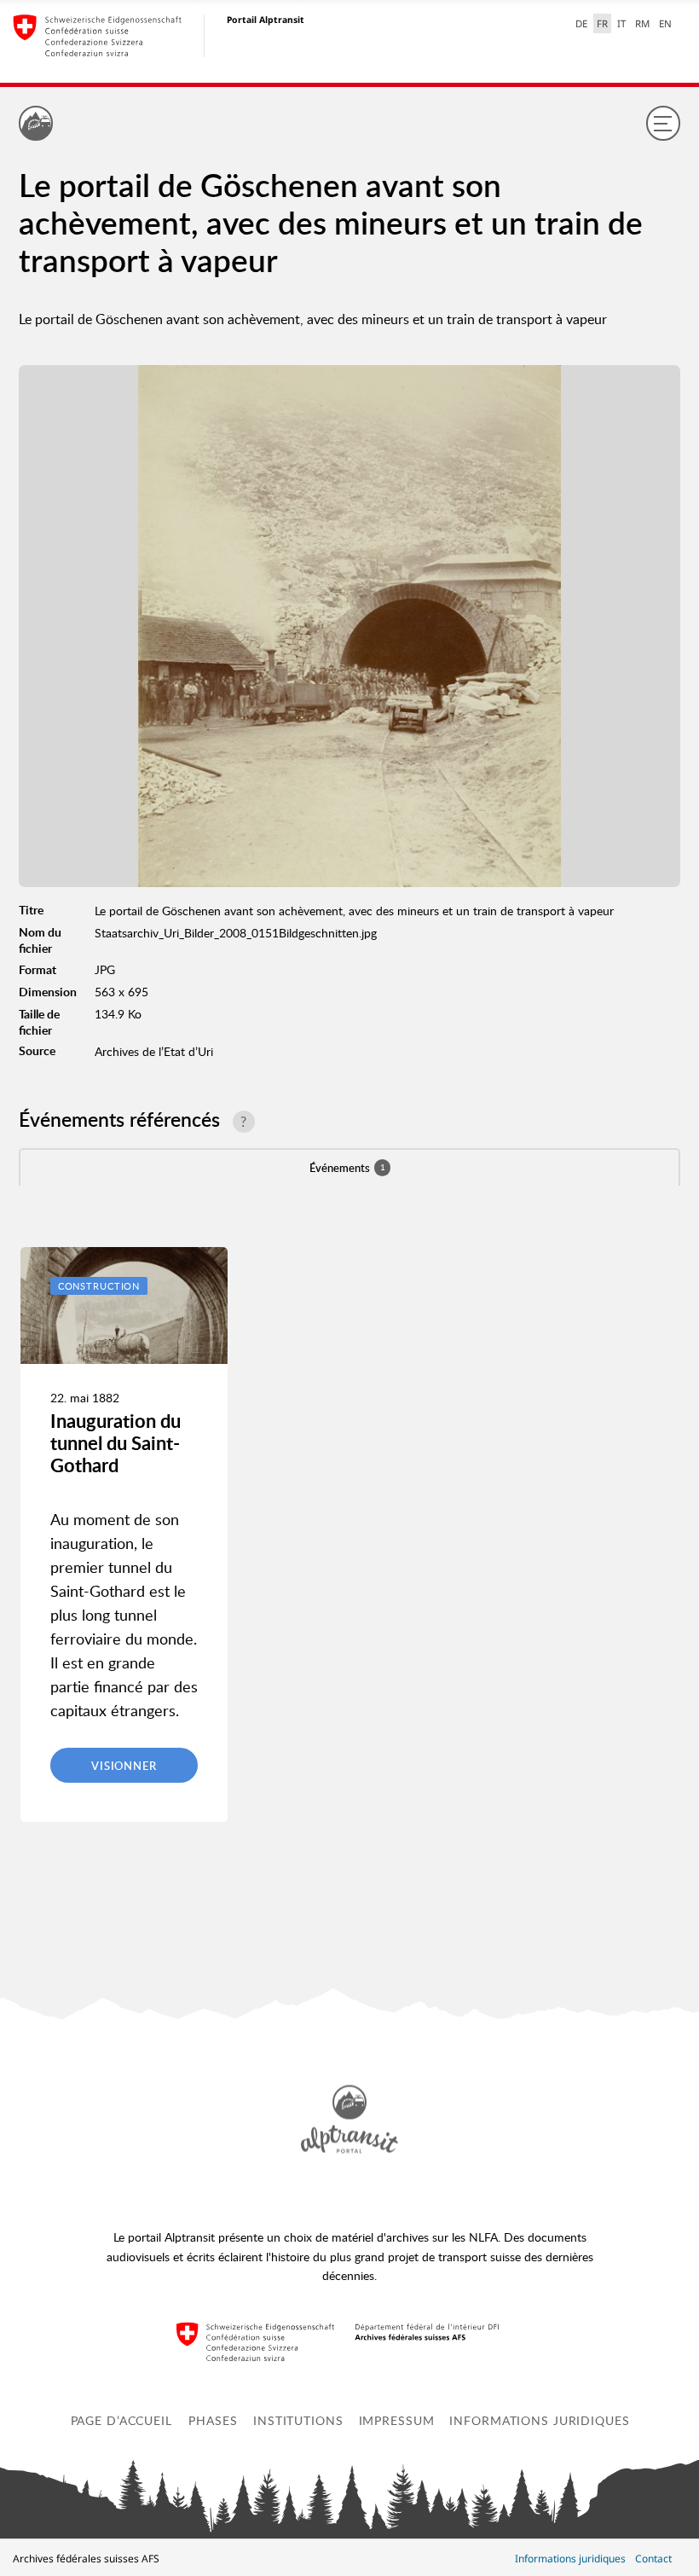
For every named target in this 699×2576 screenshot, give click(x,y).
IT (621, 23)
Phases (213, 2420)
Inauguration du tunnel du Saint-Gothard (116, 1443)
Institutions (298, 2420)
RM (642, 23)
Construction (99, 1286)
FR (602, 23)
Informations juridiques (539, 2420)
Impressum (397, 2420)
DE (581, 23)
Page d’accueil (121, 2420)
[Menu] (663, 123)
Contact (653, 2559)
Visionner (124, 1766)
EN (665, 23)
